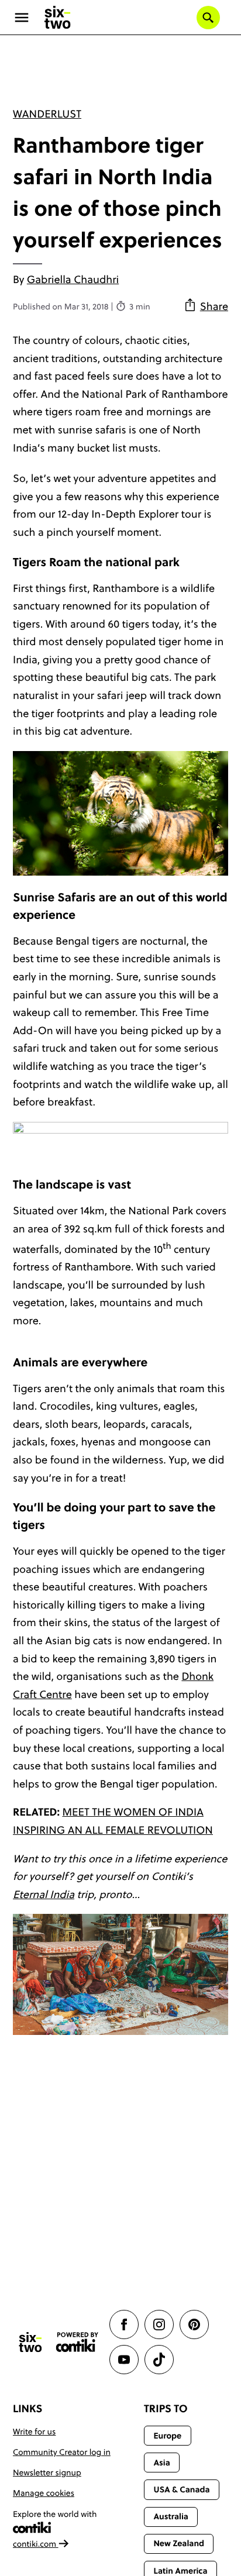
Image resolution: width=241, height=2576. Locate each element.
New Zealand (179, 2543)
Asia (161, 2463)
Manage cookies (44, 2493)
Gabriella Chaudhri (73, 279)
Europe (167, 2436)
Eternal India (44, 1894)
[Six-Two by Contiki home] (58, 18)
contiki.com (36, 2544)
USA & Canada (181, 2489)
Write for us (34, 2432)
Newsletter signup (47, 2472)
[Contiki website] (77, 2342)
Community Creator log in (62, 2452)
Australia (171, 2516)
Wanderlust (47, 114)
